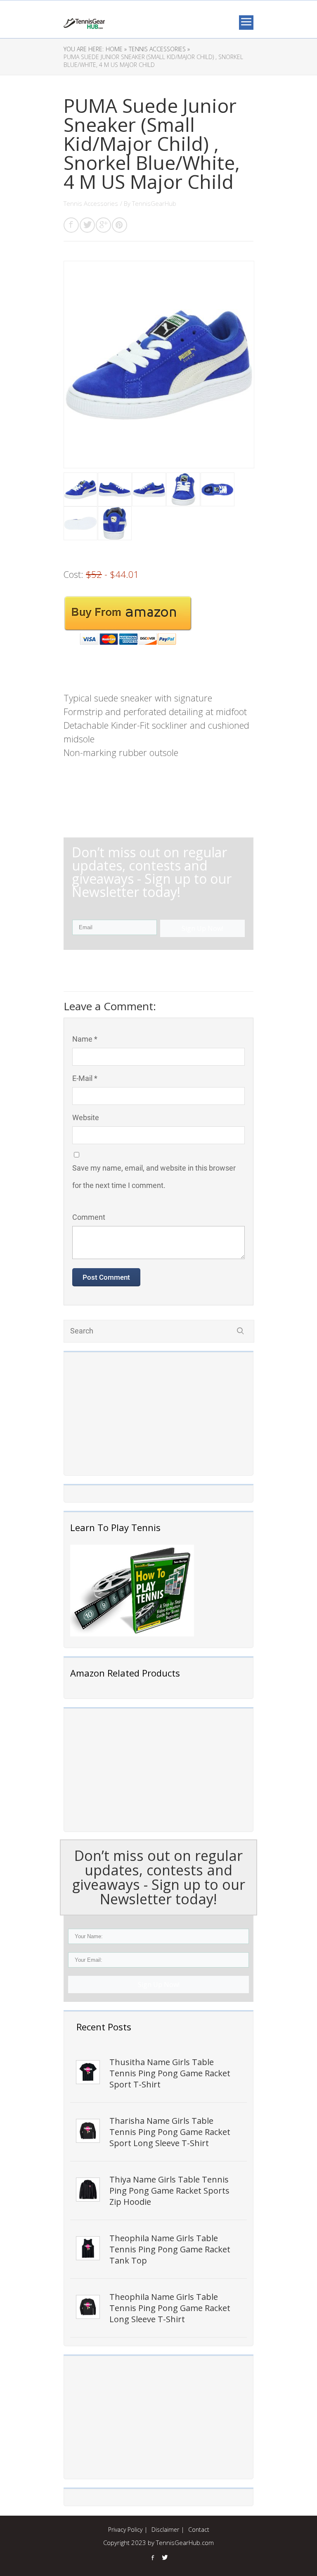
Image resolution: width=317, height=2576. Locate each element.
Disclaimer (165, 2529)
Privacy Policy (125, 2529)
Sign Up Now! (159, 1984)
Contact (199, 2529)
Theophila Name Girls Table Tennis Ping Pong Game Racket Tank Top (170, 2249)
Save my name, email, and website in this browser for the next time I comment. (154, 1177)
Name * (85, 1039)
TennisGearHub (154, 203)
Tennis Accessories (91, 203)
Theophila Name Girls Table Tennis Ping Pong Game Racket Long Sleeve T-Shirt (170, 2308)
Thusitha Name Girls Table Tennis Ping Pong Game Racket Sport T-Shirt (170, 2073)
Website (86, 1117)
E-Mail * (85, 1078)
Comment (89, 1217)
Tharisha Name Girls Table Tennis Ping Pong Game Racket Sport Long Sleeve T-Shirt (170, 2132)
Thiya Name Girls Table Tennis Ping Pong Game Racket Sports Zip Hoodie (169, 2191)
